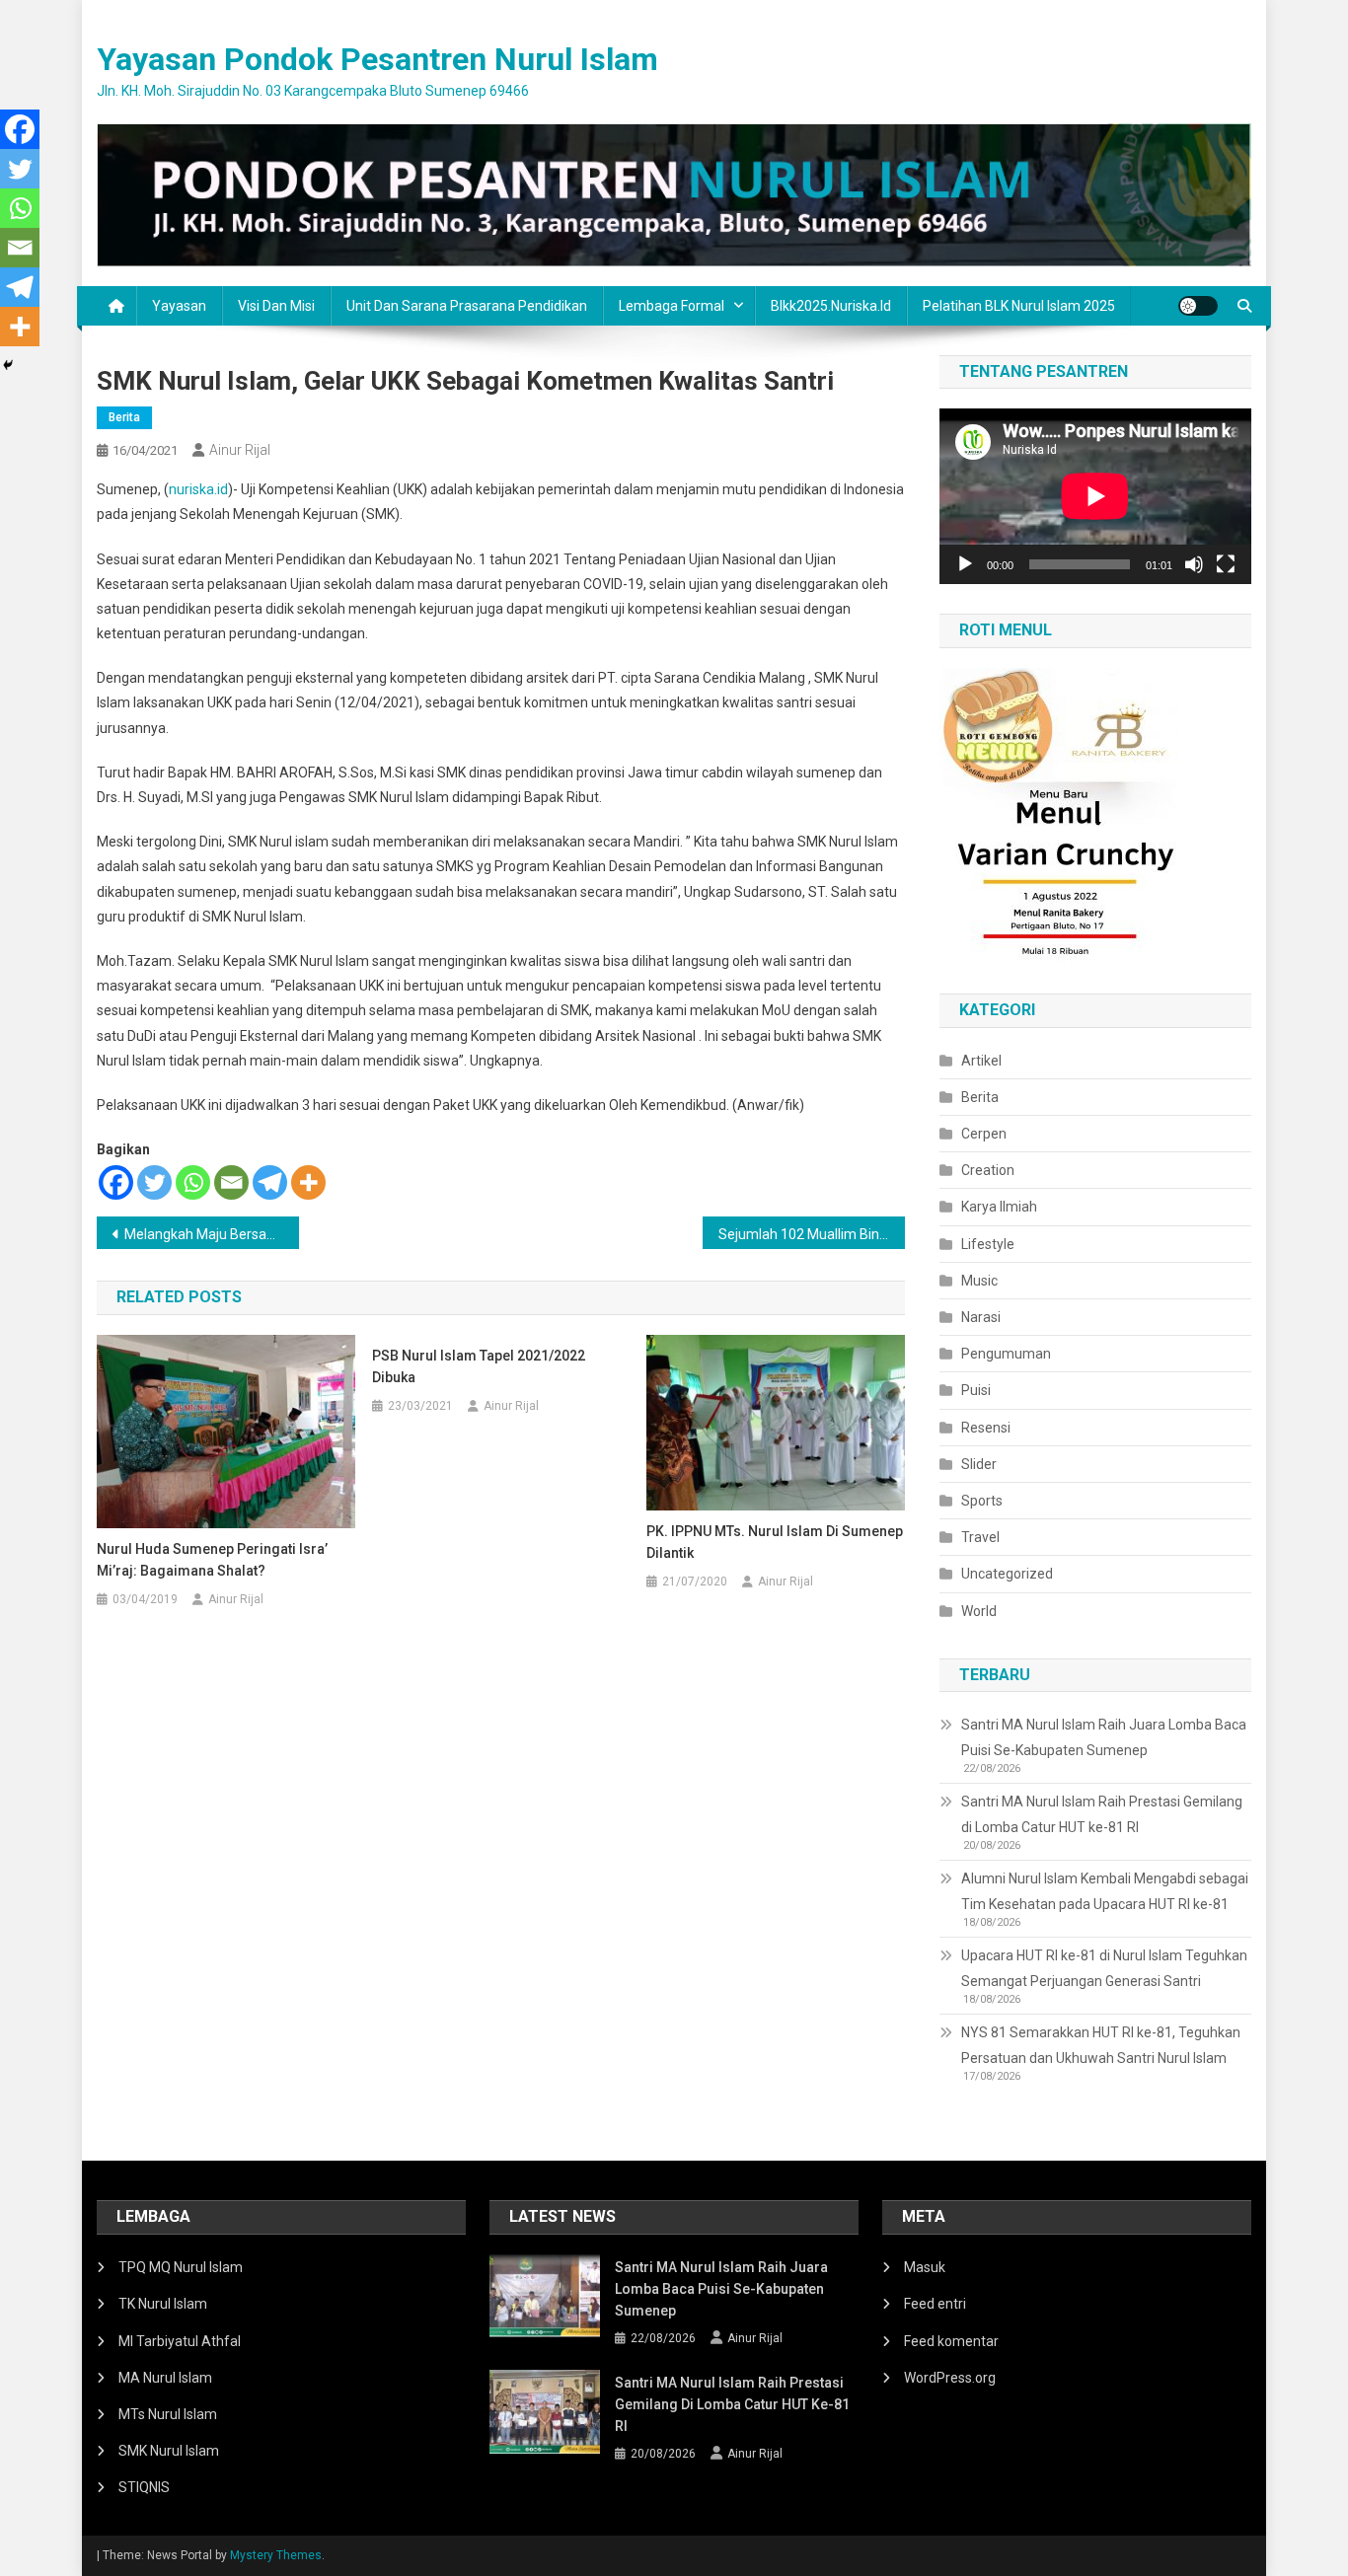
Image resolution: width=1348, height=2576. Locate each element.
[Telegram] (270, 1182)
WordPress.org (950, 2378)
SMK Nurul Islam (169, 2451)
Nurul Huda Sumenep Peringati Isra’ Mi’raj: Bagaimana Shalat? (212, 1560)
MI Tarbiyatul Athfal (180, 2341)
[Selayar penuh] (1226, 564)
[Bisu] (1194, 564)
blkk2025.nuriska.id (831, 306)
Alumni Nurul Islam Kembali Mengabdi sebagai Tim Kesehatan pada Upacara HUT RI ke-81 (1105, 1891)
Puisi (976, 1390)
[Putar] (965, 564)
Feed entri (935, 2304)
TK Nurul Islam (163, 2304)
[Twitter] (154, 1182)
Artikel (981, 1061)
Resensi (986, 1428)
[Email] (231, 1182)
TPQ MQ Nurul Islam (181, 2267)
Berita (124, 417)
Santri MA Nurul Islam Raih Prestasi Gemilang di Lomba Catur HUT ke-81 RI (1102, 1814)
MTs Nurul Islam (168, 2414)
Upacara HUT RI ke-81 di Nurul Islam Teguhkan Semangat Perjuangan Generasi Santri (1104, 1968)
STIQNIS (144, 2487)
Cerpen (984, 1134)
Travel (980, 1537)
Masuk (925, 2267)
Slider (979, 1464)
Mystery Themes (276, 2555)
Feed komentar (951, 2341)
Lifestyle (988, 1244)
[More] (308, 1182)
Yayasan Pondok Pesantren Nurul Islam (377, 59)
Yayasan (179, 306)
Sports (982, 1501)
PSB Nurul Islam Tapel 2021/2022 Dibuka (479, 1366)
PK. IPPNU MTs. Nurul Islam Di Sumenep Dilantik (775, 1542)
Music (979, 1281)
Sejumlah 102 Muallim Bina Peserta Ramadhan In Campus (812, 1234)
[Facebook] (116, 1182)
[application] (1095, 496)
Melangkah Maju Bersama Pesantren (212, 1234)
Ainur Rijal (240, 450)
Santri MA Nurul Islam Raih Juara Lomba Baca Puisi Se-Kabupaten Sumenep (1104, 1737)
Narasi (981, 1317)
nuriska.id (198, 489)
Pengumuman (1006, 1354)
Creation (988, 1170)
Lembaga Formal (672, 306)
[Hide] (8, 365)
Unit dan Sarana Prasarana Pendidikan (467, 306)
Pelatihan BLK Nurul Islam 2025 (1019, 306)
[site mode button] (1198, 306)
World (979, 1611)
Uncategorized (1007, 1574)
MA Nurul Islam (165, 2378)
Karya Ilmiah (999, 1207)
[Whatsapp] (193, 1182)
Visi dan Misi (276, 306)
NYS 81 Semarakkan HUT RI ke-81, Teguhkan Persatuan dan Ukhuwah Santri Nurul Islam (1101, 2045)
